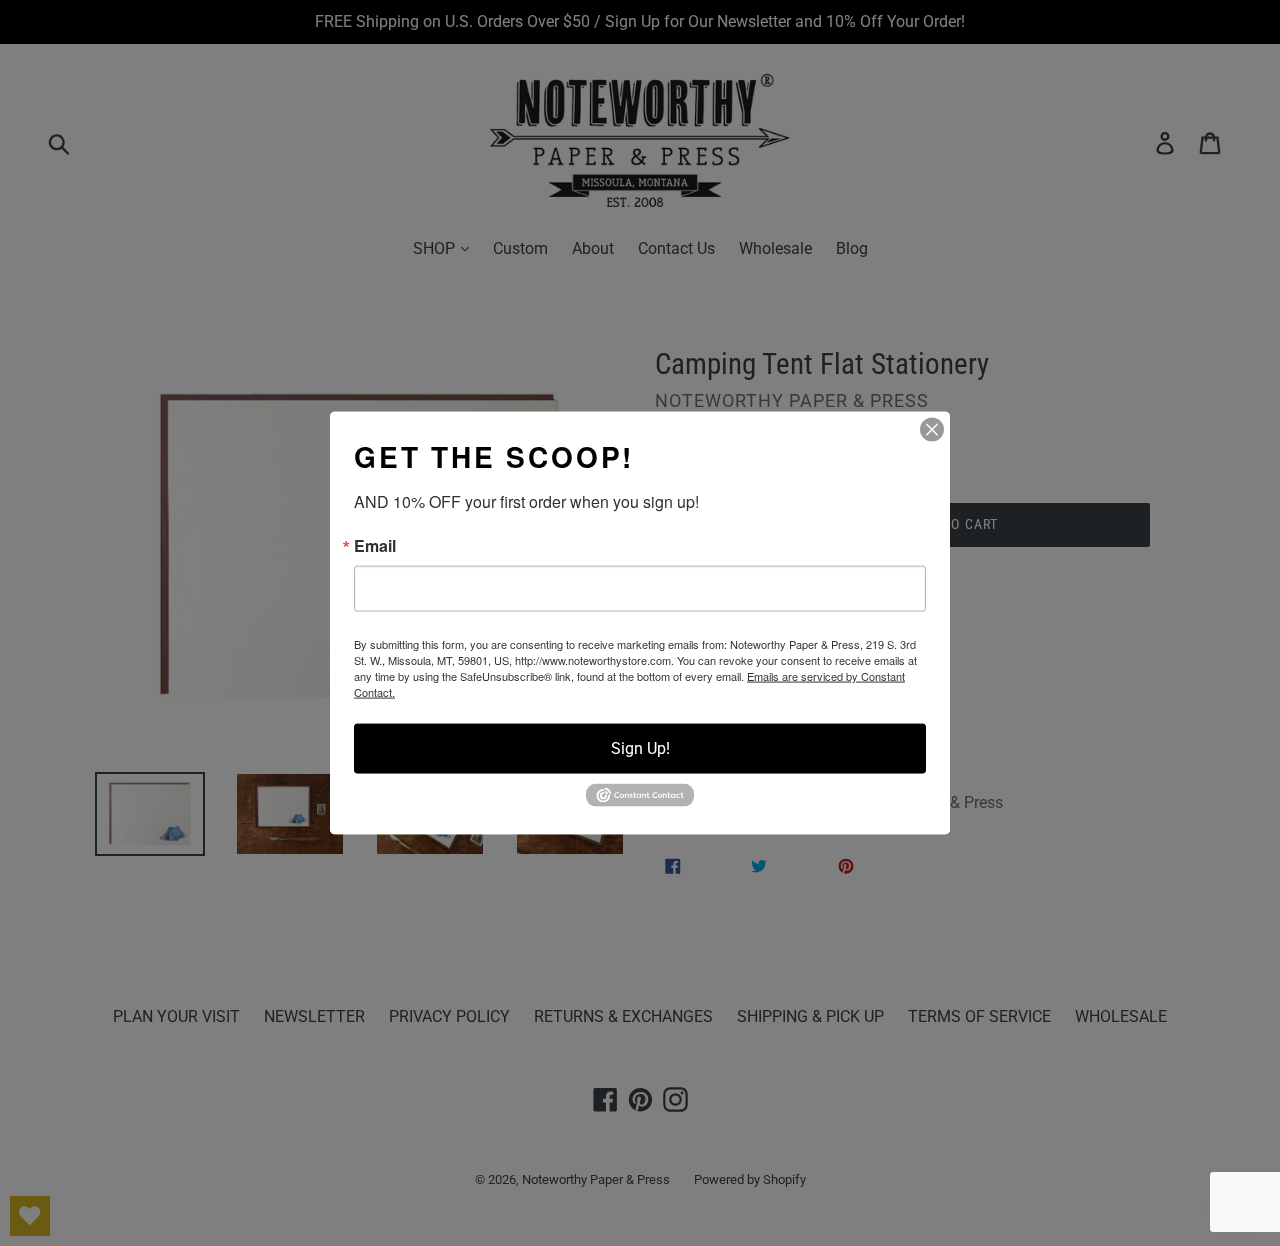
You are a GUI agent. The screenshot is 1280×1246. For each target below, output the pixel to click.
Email (375, 546)
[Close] (932, 430)
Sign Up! (640, 748)
